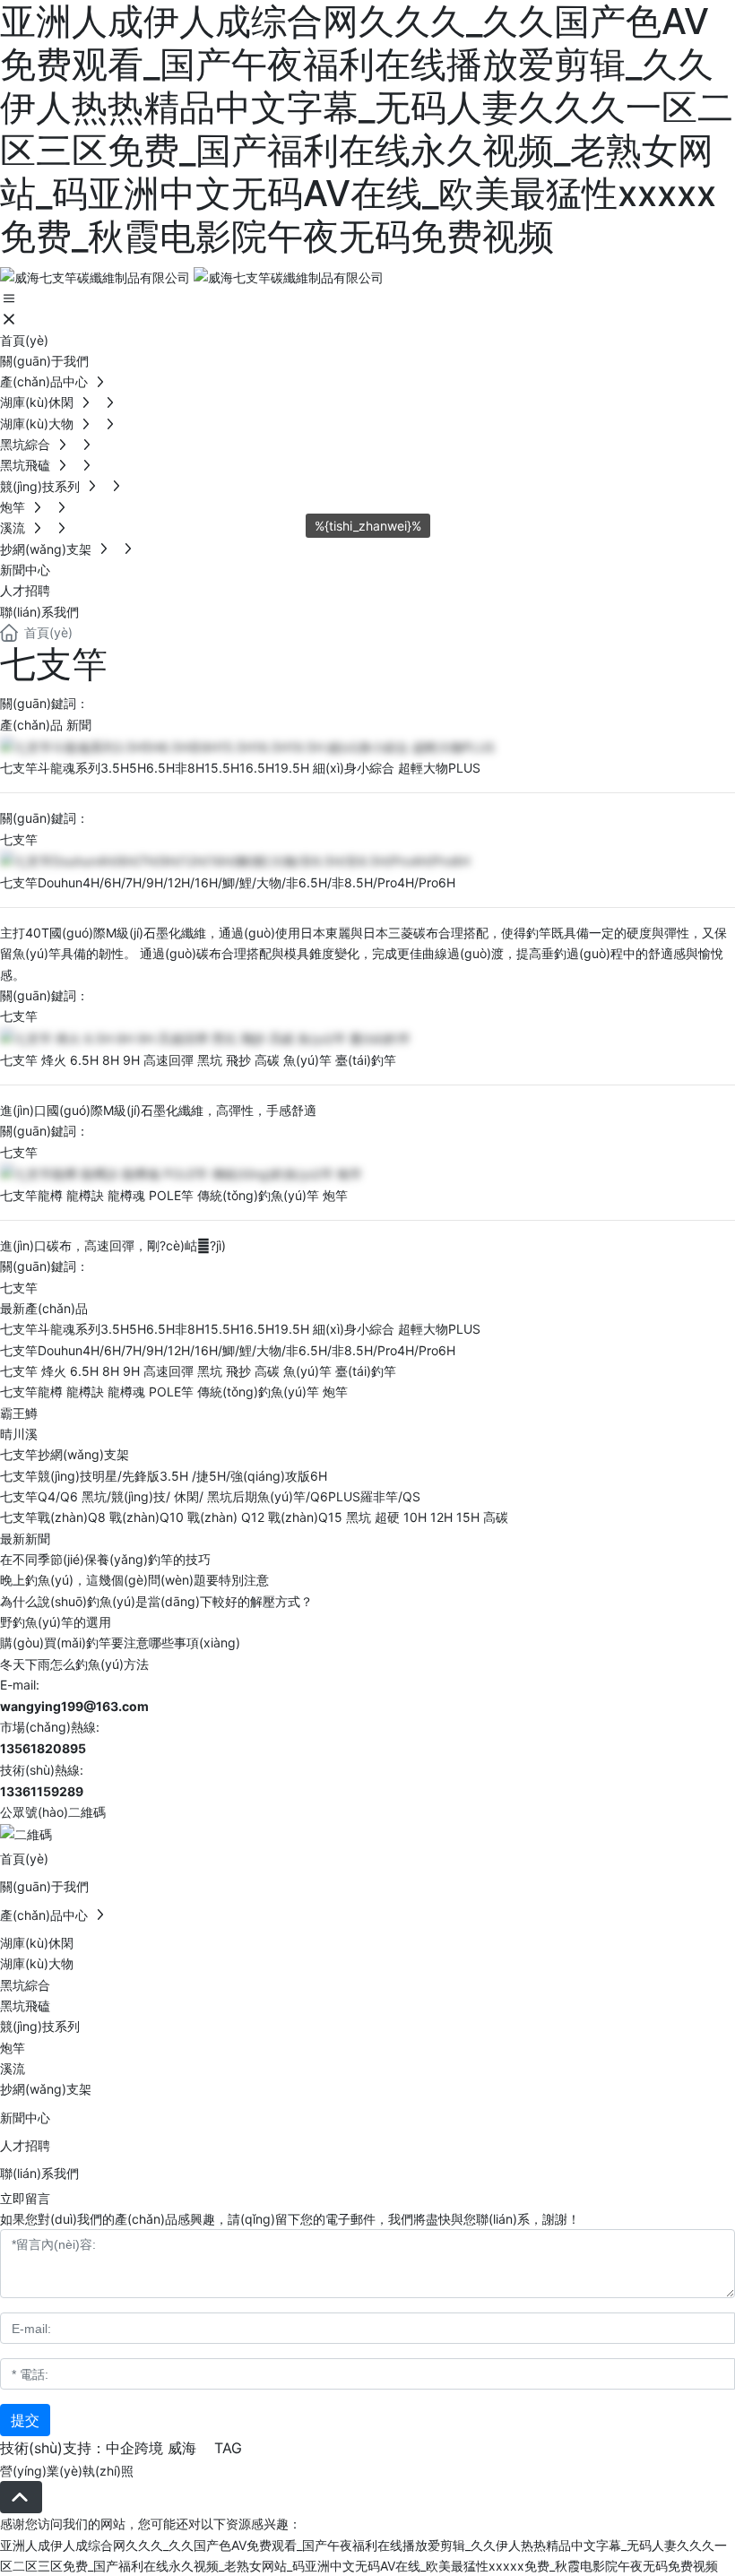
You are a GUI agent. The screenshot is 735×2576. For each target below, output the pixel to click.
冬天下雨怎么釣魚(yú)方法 (74, 1664)
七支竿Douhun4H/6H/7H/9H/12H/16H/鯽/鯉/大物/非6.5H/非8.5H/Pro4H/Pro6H (228, 882)
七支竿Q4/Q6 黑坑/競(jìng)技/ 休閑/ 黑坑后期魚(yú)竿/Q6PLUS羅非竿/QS (210, 1496)
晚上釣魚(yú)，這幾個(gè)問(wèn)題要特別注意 (134, 1580)
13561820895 (43, 1748)
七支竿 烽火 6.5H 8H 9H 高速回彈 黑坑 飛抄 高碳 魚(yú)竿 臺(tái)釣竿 (198, 1060)
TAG (228, 2448)
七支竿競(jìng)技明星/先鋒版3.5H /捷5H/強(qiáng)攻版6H (164, 1476)
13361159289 (42, 1791)
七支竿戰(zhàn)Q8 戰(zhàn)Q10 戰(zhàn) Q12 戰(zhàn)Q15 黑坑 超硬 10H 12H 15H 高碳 (254, 1517)
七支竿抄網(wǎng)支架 (65, 1454)
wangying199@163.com (74, 1706)
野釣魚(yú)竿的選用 (56, 1622)
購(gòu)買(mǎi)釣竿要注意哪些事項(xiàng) (120, 1642)
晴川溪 (19, 1434)
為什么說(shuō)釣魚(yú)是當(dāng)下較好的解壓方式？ (156, 1601)
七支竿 (19, 839)
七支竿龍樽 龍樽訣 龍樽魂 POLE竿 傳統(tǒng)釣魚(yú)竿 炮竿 (174, 1195)
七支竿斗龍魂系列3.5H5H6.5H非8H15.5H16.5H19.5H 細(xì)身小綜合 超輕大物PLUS (240, 768)
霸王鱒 (19, 1413)
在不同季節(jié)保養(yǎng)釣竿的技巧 (105, 1559)
